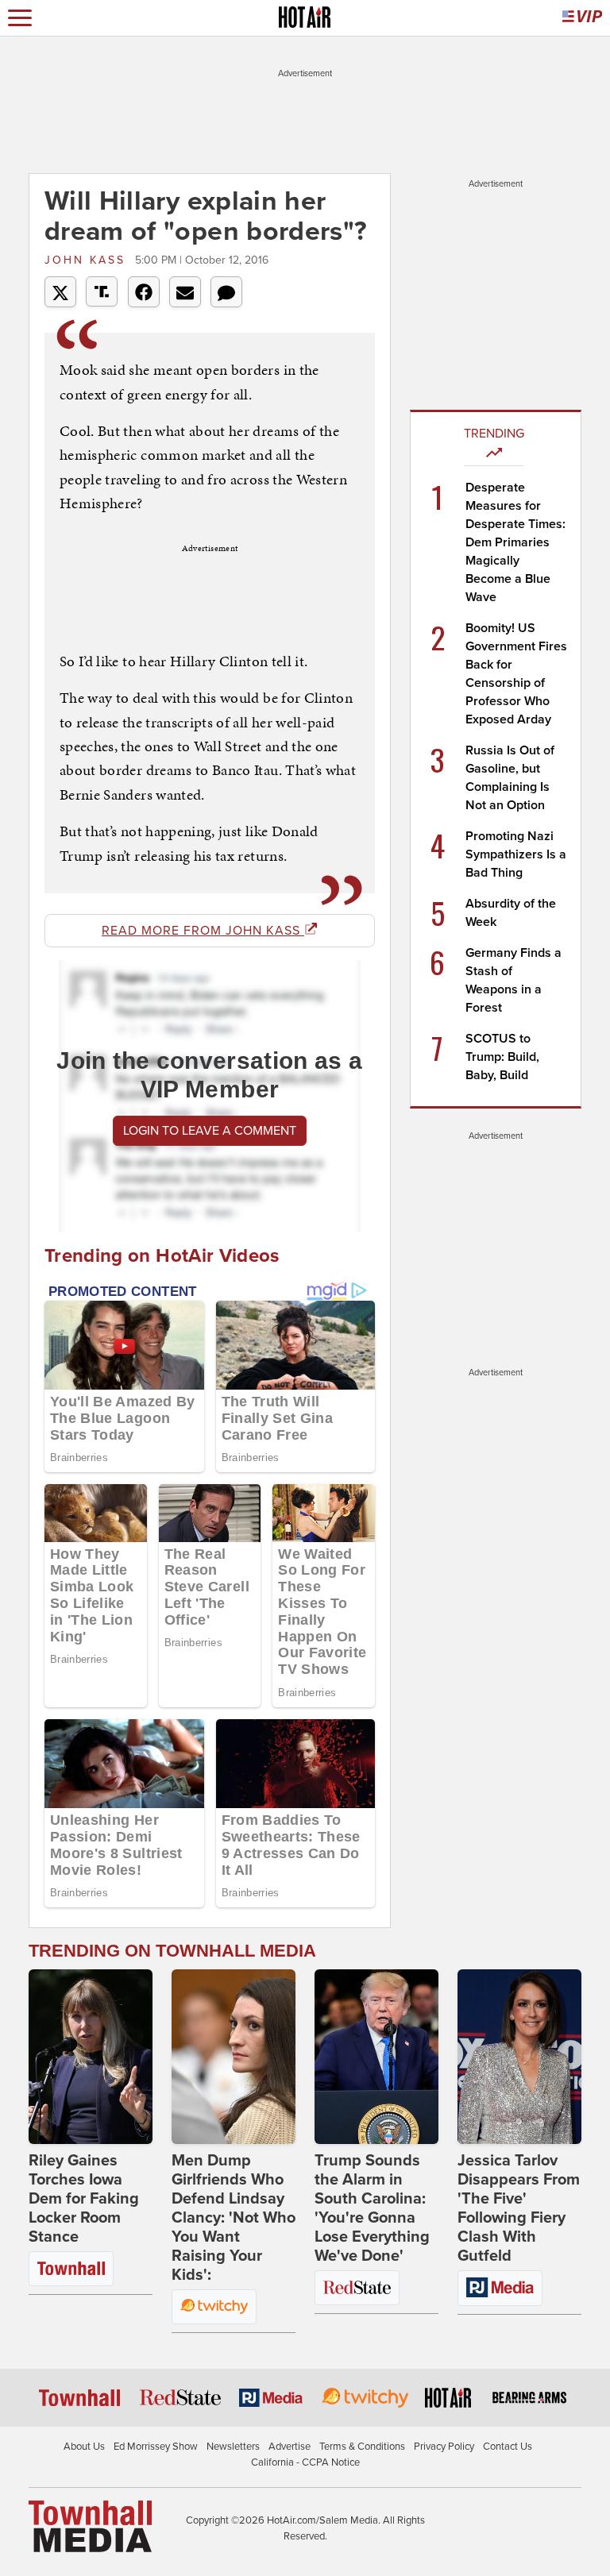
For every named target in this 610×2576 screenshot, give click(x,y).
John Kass (88, 260)
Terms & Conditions (362, 2447)
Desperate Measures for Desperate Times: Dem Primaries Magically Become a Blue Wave (515, 542)
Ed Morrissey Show (156, 2447)
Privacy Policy (444, 2447)
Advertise (290, 2447)
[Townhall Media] (90, 2526)
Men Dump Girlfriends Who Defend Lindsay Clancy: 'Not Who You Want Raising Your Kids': (234, 2218)
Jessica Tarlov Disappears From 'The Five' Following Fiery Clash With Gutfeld (519, 2208)
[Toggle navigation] (20, 18)
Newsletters (233, 2447)
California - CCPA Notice (305, 2462)
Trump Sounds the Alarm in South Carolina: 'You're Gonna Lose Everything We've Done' (372, 2208)
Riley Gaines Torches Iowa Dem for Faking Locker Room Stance (84, 2199)
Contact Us (508, 2447)
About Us (84, 2447)
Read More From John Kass (203, 931)
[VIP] (582, 18)
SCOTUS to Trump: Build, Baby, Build (502, 1057)
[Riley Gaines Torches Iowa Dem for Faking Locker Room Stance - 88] (91, 2057)
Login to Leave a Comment (210, 1131)
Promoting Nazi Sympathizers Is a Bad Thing (516, 854)
